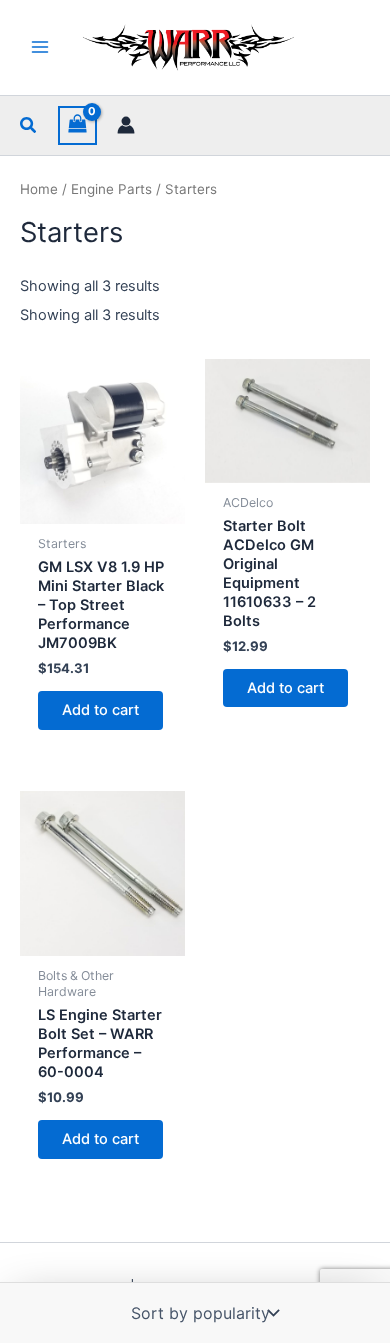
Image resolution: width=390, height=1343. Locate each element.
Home (39, 189)
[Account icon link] (126, 125)
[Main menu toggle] (40, 47)
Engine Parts (111, 189)
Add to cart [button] (100, 710)
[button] (29, 125)
